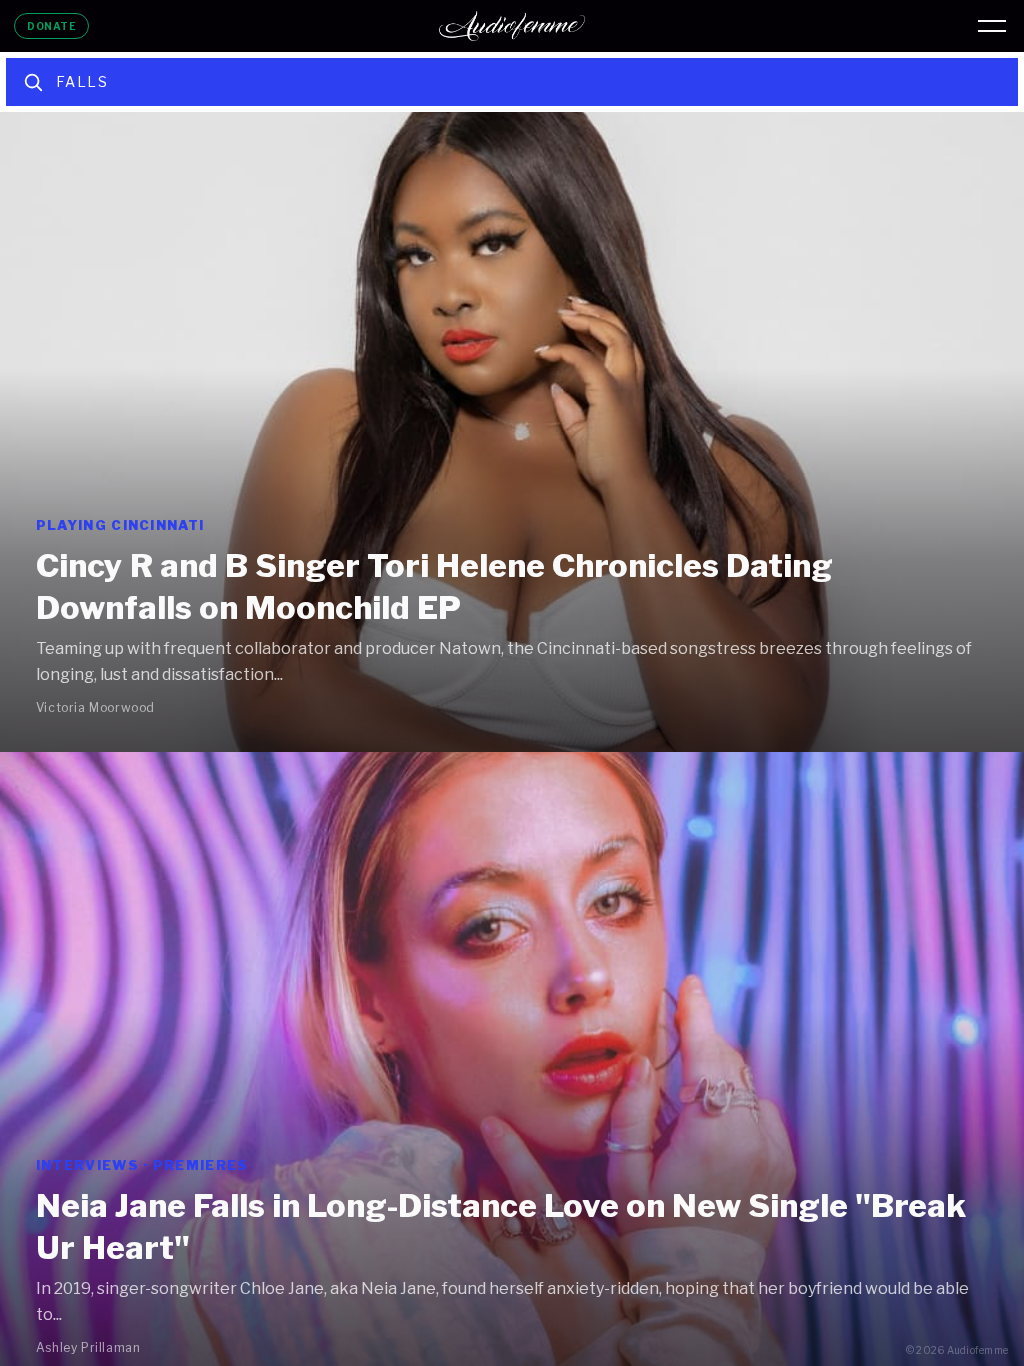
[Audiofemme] (512, 26)
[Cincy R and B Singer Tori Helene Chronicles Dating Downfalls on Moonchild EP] (512, 432)
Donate (51, 26)
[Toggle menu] (992, 26)
